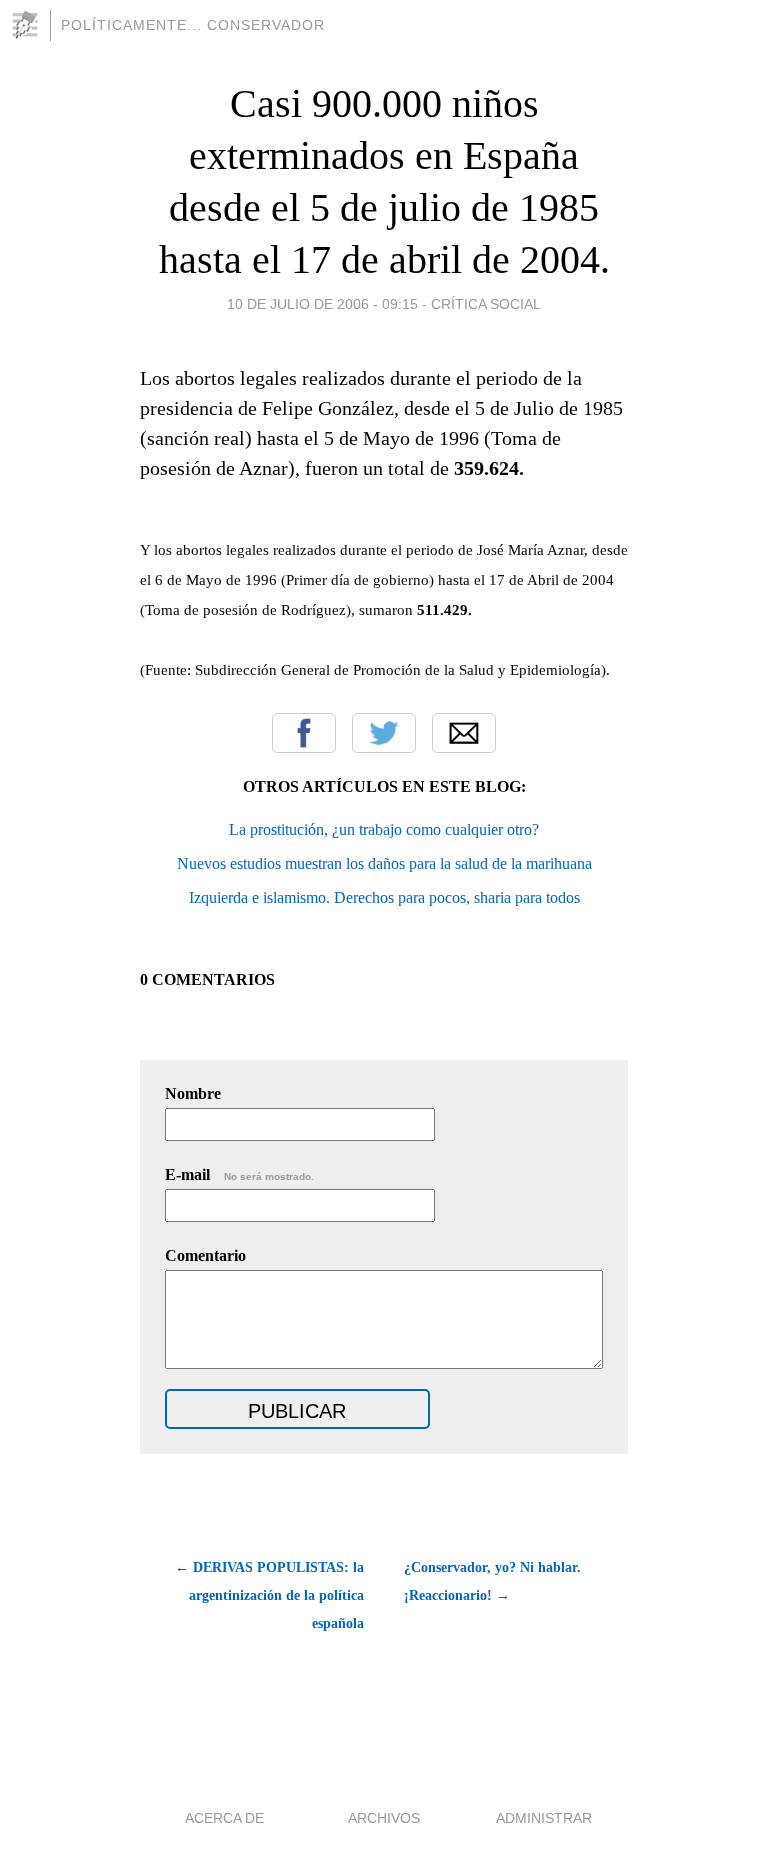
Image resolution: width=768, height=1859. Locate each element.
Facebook (304, 733)
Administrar (544, 1818)
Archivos (384, 1818)
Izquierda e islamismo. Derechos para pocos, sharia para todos (384, 897)
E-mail (239, 1174)
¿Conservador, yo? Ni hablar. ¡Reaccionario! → (492, 1581)
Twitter (384, 733)
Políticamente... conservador (193, 25)
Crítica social (486, 304)
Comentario (205, 1255)
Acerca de (224, 1818)
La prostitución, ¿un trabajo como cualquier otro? (384, 829)
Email (464, 733)
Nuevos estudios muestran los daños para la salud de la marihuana (384, 863)
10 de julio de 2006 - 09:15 (322, 304)
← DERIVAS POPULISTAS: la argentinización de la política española (269, 1595)
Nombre (193, 1093)
